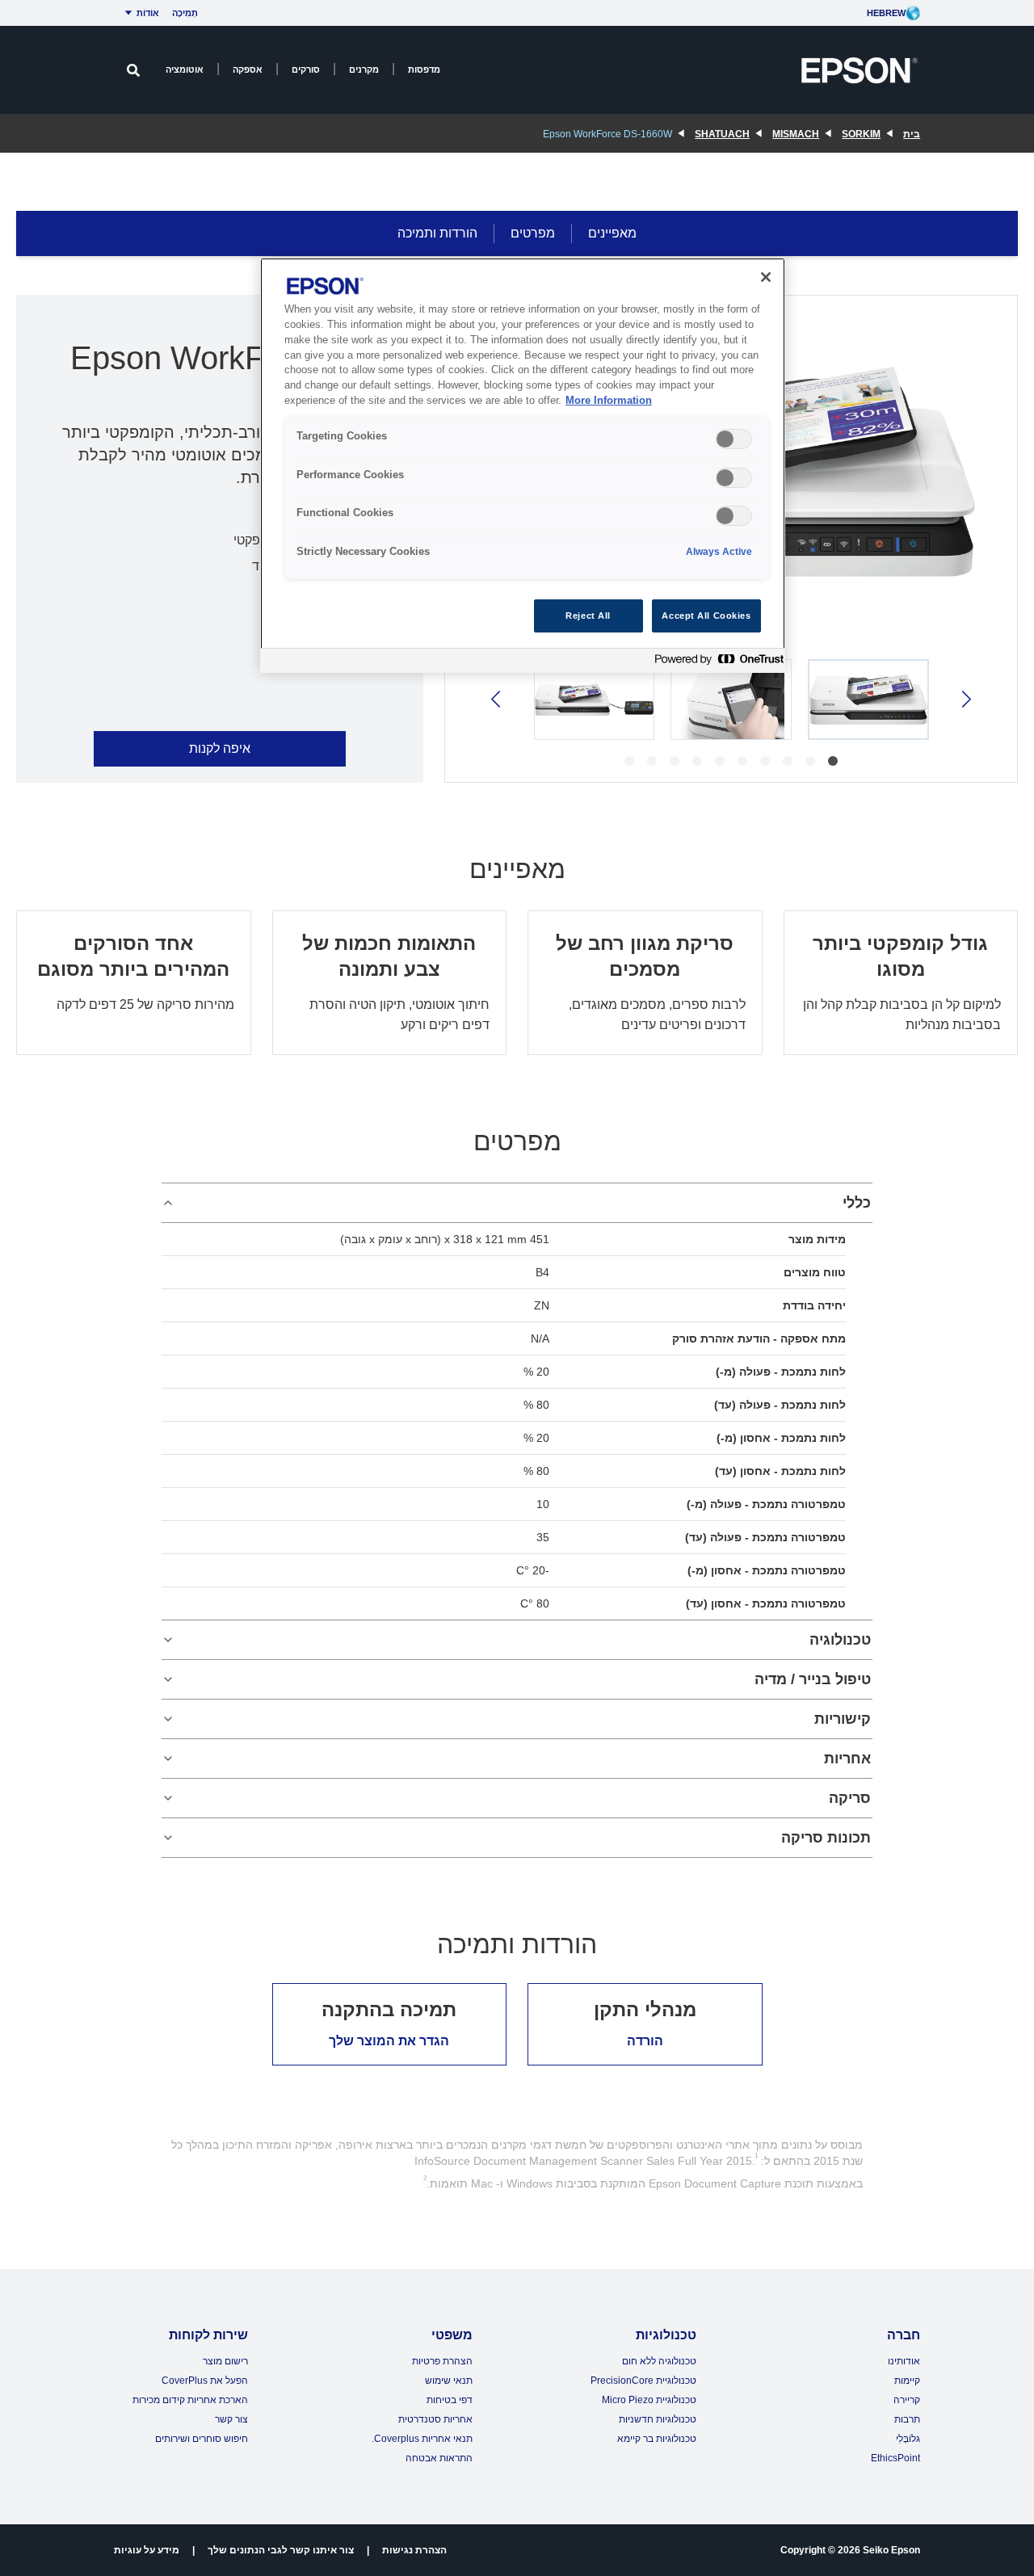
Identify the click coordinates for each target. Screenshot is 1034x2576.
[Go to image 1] (833, 761)
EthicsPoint (895, 2458)
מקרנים (364, 69)
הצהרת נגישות (414, 2550)
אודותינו (904, 2361)
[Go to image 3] (788, 761)
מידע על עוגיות (147, 2550)
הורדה (645, 2041)
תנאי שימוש (449, 2381)
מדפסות (424, 69)
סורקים (306, 69)
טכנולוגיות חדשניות (658, 2419)
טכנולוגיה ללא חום (659, 2361)
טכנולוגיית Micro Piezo (649, 2400)
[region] (523, 466)
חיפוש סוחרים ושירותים (202, 2439)
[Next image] (497, 699)
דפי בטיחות (450, 2400)
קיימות (907, 2381)
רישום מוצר (225, 2361)
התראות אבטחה (439, 2458)
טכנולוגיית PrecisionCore (643, 2381)
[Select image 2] (731, 700)
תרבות (907, 2419)
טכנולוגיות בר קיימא (657, 2439)
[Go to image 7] (697, 761)
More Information (609, 401)
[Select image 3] (595, 700)
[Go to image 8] (675, 761)
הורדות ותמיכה (437, 233)
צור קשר (231, 2419)
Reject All (588, 616)
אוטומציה (185, 69)
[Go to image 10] (629, 761)
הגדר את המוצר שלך (389, 2041)
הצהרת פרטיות (442, 2361)
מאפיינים (612, 233)
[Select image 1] (868, 700)
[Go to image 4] (765, 761)
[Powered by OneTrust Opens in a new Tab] (716, 663)
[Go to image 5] (742, 761)
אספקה (248, 69)
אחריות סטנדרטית (435, 2419)
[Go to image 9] (652, 761)
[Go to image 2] (810, 761)
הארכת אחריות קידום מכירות (190, 2400)
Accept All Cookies (706, 616)
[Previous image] (965, 699)
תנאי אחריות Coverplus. (422, 2439)
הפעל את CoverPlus (205, 2381)
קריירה (907, 2400)
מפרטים (533, 233)
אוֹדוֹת (148, 13)
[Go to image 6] (720, 761)
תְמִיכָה (185, 13)
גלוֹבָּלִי (908, 2439)
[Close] (766, 277)
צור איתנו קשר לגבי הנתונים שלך (281, 2550)
